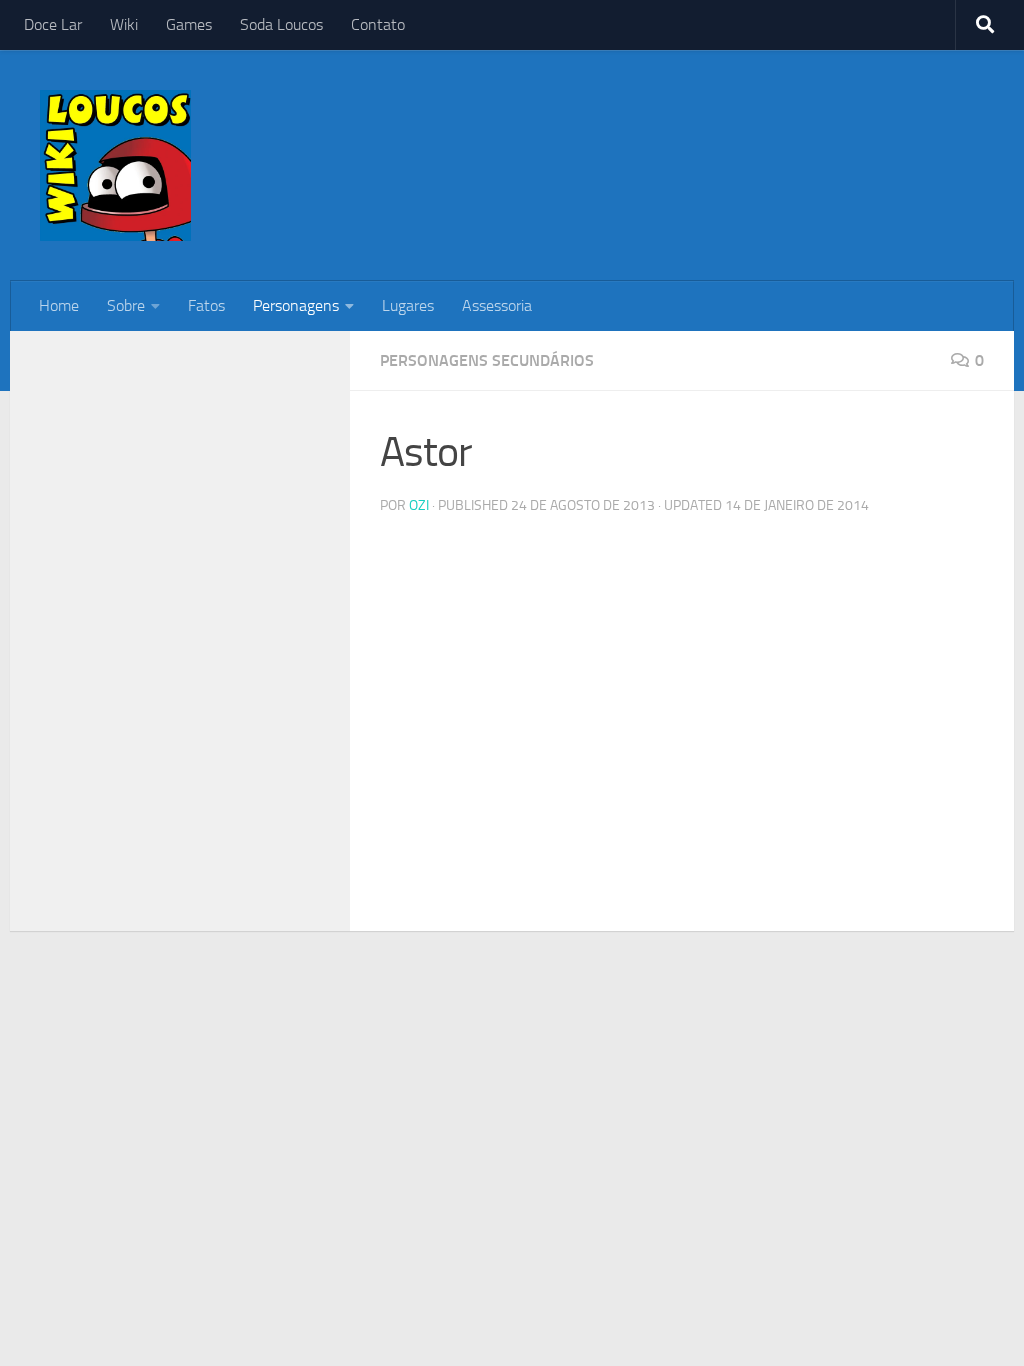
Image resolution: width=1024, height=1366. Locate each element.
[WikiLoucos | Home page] (115, 165)
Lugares (408, 305)
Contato (378, 24)
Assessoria (497, 305)
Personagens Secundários (487, 360)
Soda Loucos (281, 24)
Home (59, 305)
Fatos (206, 305)
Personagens (296, 305)
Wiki (124, 24)
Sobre (126, 305)
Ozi (419, 505)
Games (189, 24)
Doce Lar (53, 24)
